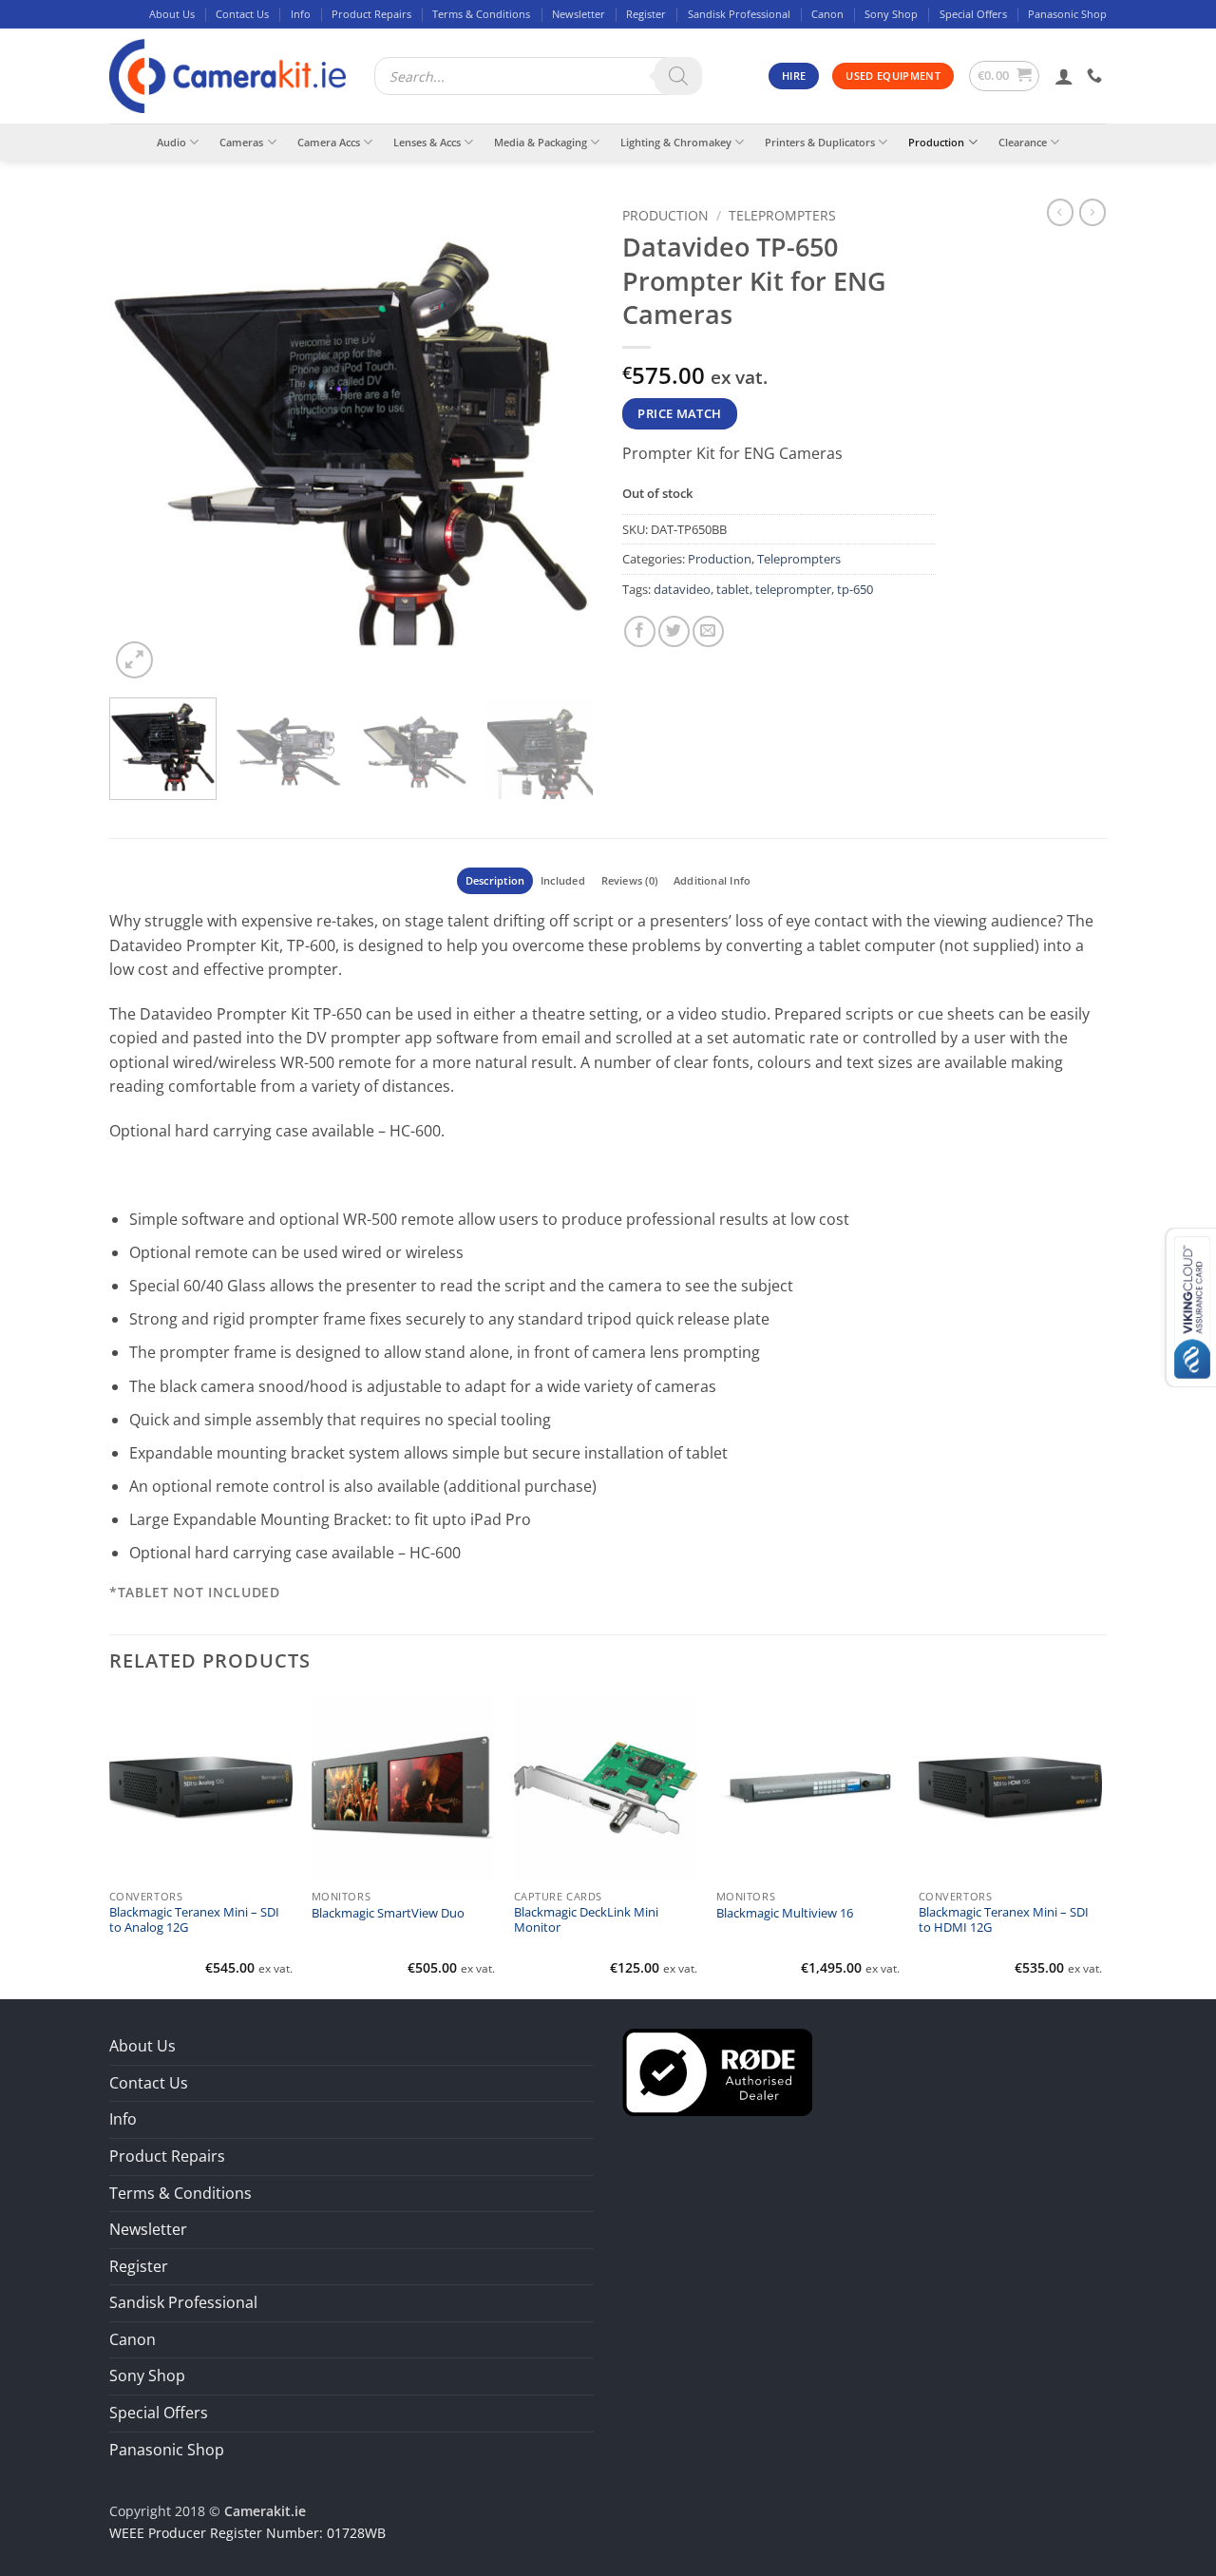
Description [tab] (495, 880)
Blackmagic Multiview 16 (785, 1914)
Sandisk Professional (739, 14)
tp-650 (855, 589)
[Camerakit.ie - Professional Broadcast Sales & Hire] (228, 76)
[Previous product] (1092, 212)
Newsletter (579, 14)
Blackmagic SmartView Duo (388, 1914)
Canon (827, 14)
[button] (1005, 76)
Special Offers (973, 14)
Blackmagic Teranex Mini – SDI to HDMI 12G (1004, 1920)
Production (936, 142)
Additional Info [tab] (712, 880)
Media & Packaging (541, 142)
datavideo (682, 589)
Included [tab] (563, 880)
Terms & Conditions (481, 14)
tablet (733, 589)
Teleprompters (782, 215)
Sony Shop (891, 14)
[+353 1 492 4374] (1097, 76)
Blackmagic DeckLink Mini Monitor (586, 1920)
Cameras (241, 142)
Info (301, 14)
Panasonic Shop (1067, 14)
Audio (171, 142)
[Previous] (142, 441)
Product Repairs (371, 14)
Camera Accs (329, 142)
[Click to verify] (717, 2070)
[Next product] (1060, 212)
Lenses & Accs (427, 142)
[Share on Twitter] (674, 631)
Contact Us (242, 14)
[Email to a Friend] (708, 631)
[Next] (560, 441)
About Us (172, 14)
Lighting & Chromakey (676, 142)
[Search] (678, 76)
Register (646, 14)
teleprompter (793, 589)
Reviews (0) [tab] (629, 880)
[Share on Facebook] (640, 631)
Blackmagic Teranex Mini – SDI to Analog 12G (194, 1920)
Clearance (1023, 142)
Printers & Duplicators (820, 142)
